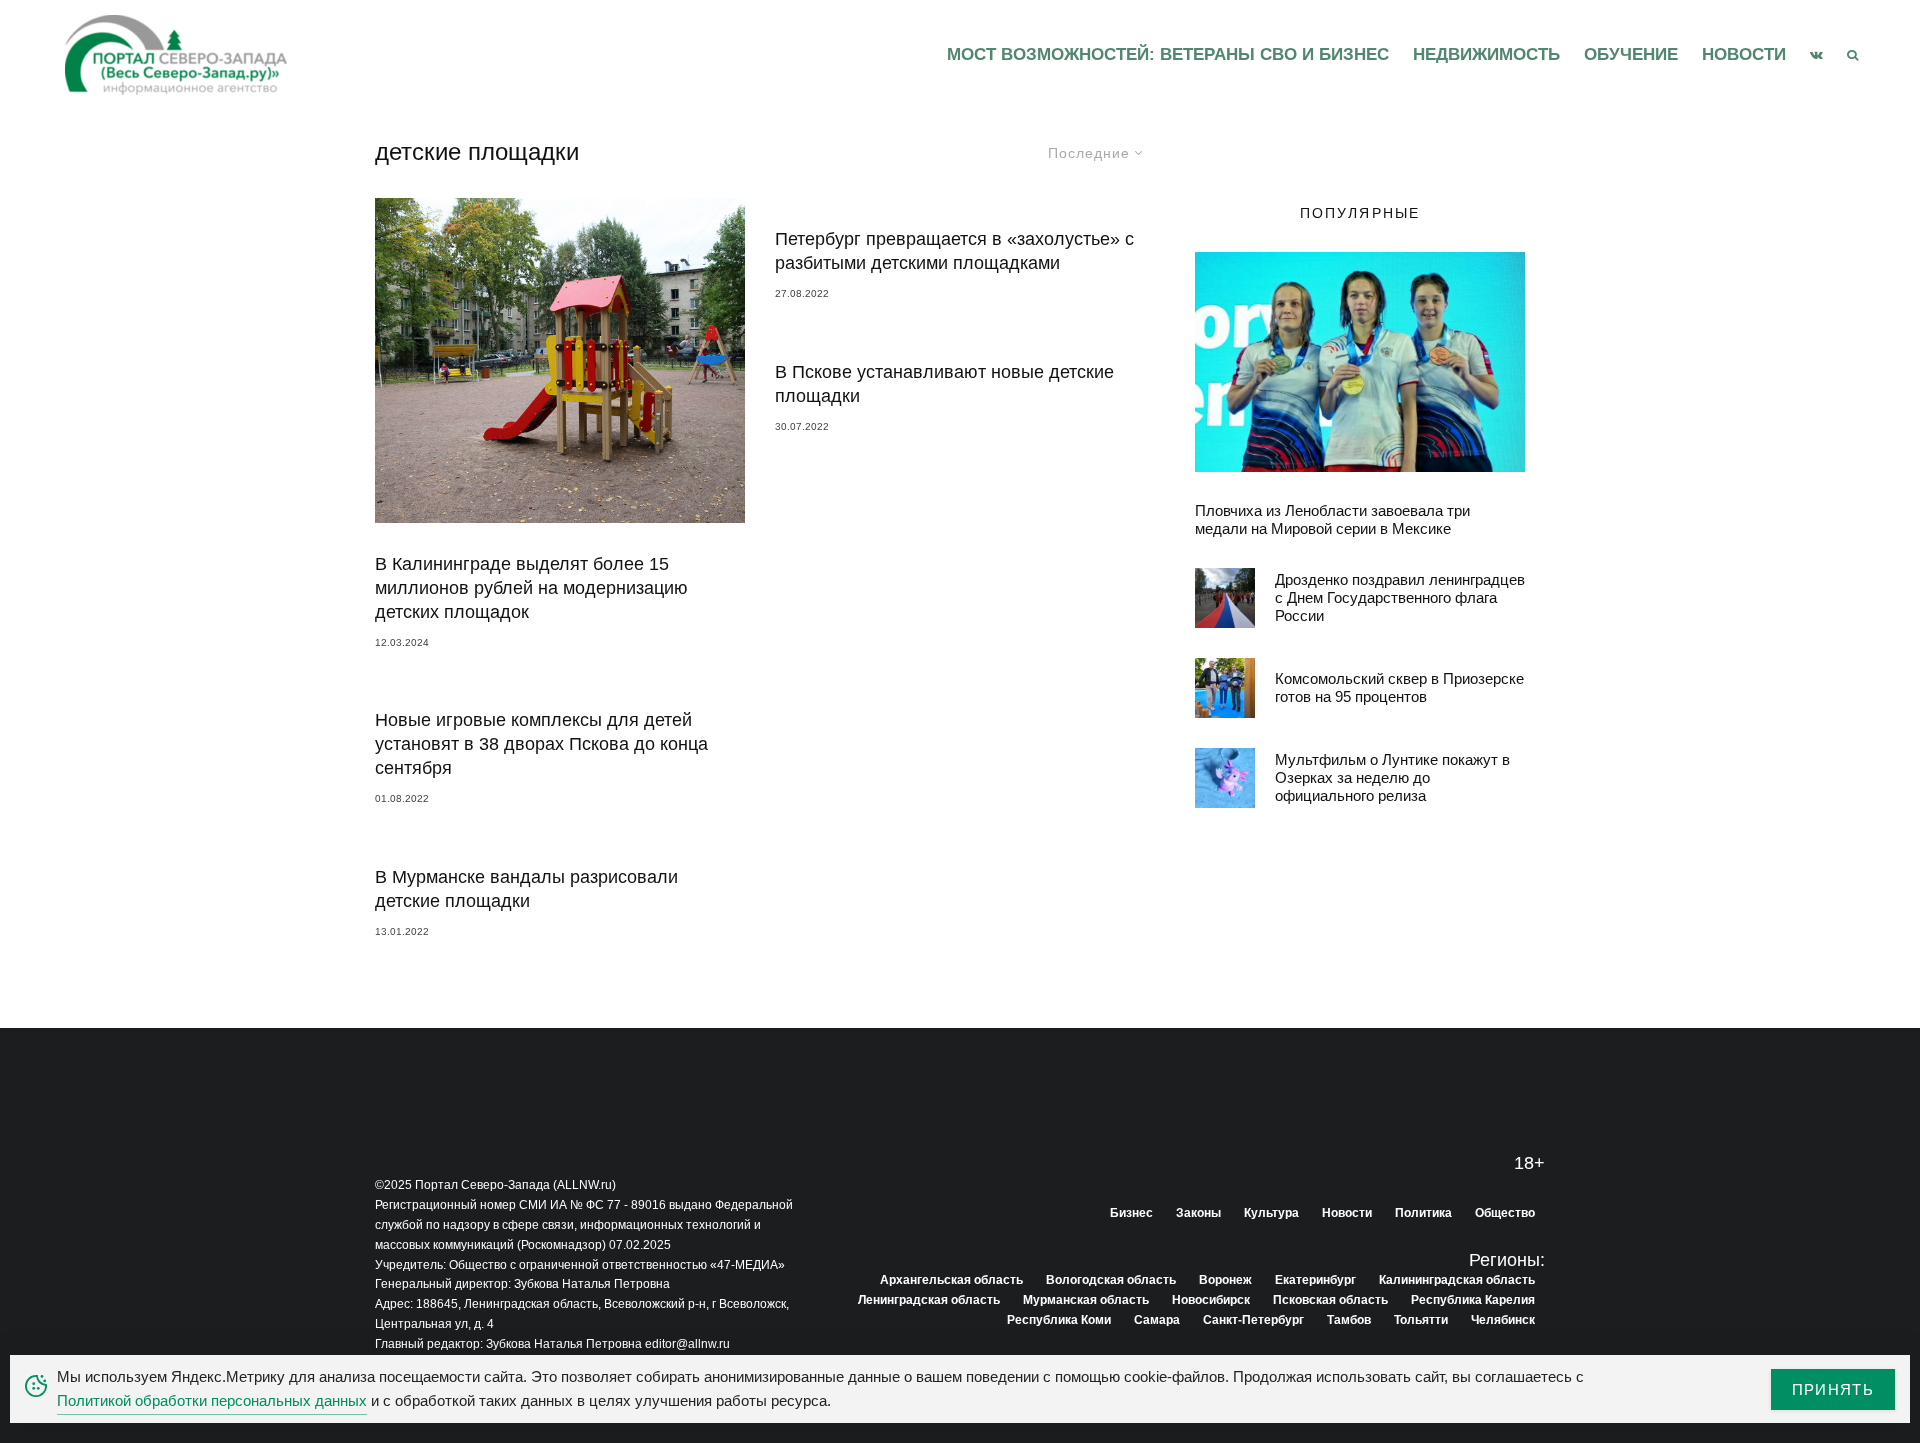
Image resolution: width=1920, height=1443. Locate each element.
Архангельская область (951, 1280)
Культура (1271, 1213)
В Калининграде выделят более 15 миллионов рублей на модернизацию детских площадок (531, 588)
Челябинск (1503, 1320)
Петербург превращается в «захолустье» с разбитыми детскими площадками (954, 251)
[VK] (1816, 55)
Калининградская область (1457, 1280)
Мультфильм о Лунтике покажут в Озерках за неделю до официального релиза (1392, 777)
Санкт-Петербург (1253, 1320)
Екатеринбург (1315, 1280)
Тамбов (1349, 1320)
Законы (1198, 1213)
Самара (1157, 1320)
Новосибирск (1211, 1300)
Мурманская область (1086, 1300)
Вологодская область (1111, 1280)
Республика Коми (1059, 1320)
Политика (1423, 1213)
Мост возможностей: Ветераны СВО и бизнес (1168, 54)
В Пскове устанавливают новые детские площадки (944, 384)
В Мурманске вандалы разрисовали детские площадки (526, 889)
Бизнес (1131, 1213)
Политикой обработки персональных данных (212, 1400)
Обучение (1631, 54)
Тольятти (1421, 1320)
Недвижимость (1486, 54)
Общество (1505, 1213)
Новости (1744, 54)
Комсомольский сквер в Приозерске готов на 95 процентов (1399, 687)
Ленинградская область (929, 1300)
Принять (1833, 1389)
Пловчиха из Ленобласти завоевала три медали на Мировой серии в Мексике (1332, 519)
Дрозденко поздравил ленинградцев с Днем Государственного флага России (1400, 597)
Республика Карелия (1473, 1300)
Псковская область (1330, 1300)
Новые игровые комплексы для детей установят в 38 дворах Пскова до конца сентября (541, 744)
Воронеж (1225, 1280)
